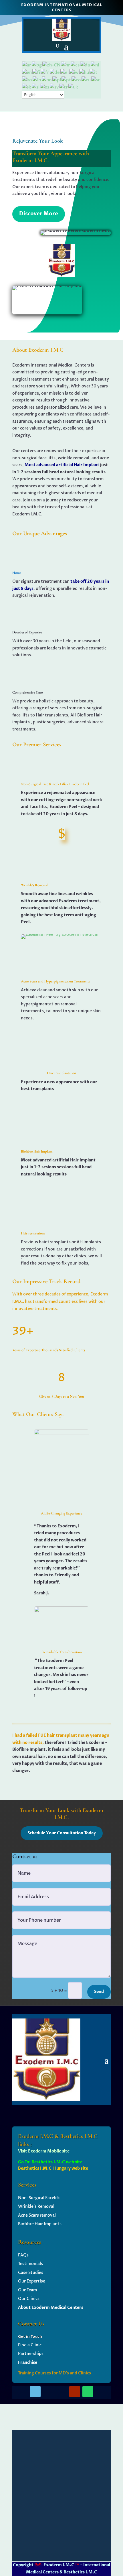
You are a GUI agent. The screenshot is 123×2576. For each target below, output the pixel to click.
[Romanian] (77, 80)
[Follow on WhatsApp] (88, 2392)
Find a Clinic (30, 2345)
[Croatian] (66, 65)
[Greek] (65, 72)
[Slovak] (27, 87)
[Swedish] (54, 87)
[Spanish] (45, 87)
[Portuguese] (67, 80)
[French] (45, 72)
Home (17, 573)
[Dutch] (95, 65)
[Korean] (27, 80)
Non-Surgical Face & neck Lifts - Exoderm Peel (55, 784)
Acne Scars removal (37, 2215)
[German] (55, 72)
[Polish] (57, 80)
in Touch (34, 2337)
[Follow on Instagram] (61, 2392)
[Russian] (86, 80)
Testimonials (30, 2264)
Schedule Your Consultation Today (62, 1833)
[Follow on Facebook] (35, 2392)
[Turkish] (64, 87)
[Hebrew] (74, 72)
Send (99, 1992)
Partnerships (31, 2354)
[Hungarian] (84, 72)
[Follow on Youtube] (75, 2392)
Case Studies (31, 2273)
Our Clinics (29, 2299)
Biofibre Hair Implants (40, 2224)
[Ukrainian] (74, 87)
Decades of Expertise (27, 632)
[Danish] (85, 65)
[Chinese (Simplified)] (52, 65)
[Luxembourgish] (37, 80)
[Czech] (75, 65)
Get (22, 2337)
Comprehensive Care (27, 692)
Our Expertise (32, 2281)
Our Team (27, 2290)
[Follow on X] (48, 2392)
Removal (45, 2206)
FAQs (23, 2255)
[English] (27, 72)
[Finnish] (36, 72)
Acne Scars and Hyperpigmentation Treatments (55, 981)
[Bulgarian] (37, 65)
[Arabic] (27, 65)
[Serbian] (96, 80)
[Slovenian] (36, 87)
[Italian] (94, 72)
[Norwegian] (47, 80)
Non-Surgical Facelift (39, 2198)
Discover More (39, 214)
